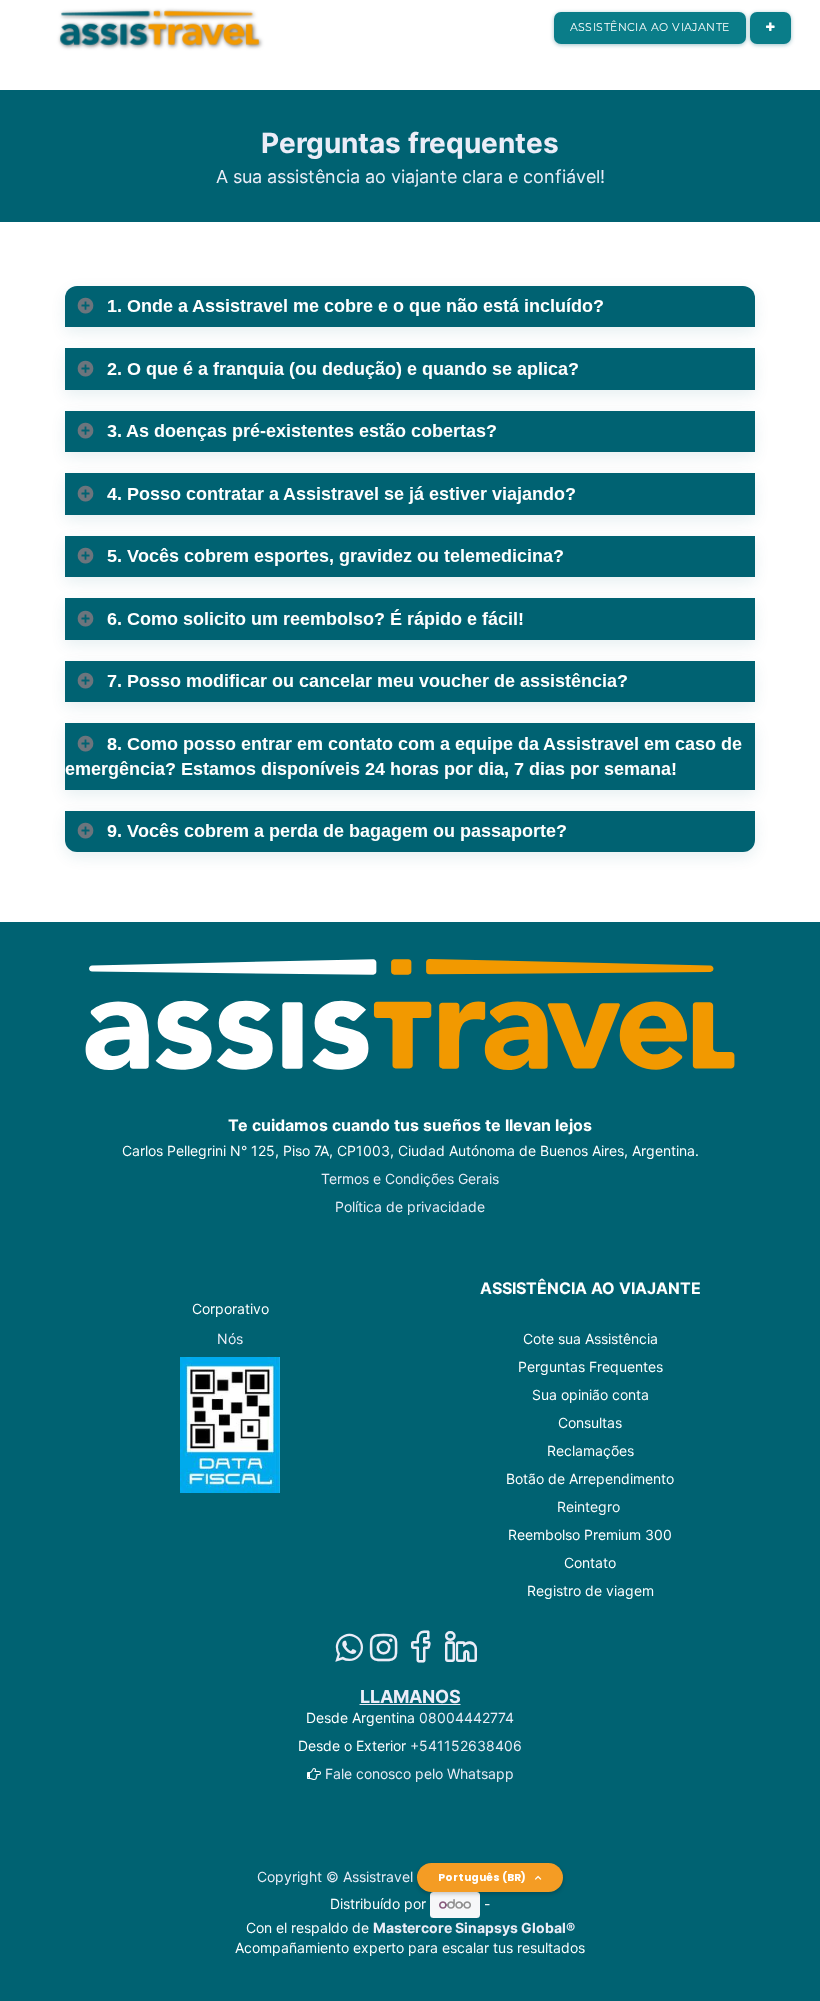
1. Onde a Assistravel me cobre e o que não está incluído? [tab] (353, 306)
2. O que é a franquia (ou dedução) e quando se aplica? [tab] (340, 369)
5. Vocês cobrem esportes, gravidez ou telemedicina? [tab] (333, 556)
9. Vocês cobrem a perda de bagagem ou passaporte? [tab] (334, 831)
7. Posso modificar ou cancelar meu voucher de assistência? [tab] (365, 681)
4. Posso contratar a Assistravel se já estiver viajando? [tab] (339, 494)
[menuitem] (650, 28)
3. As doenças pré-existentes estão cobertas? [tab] (299, 431)
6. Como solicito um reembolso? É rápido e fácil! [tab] (313, 619)
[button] (770, 28)
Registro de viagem (590, 1590)
